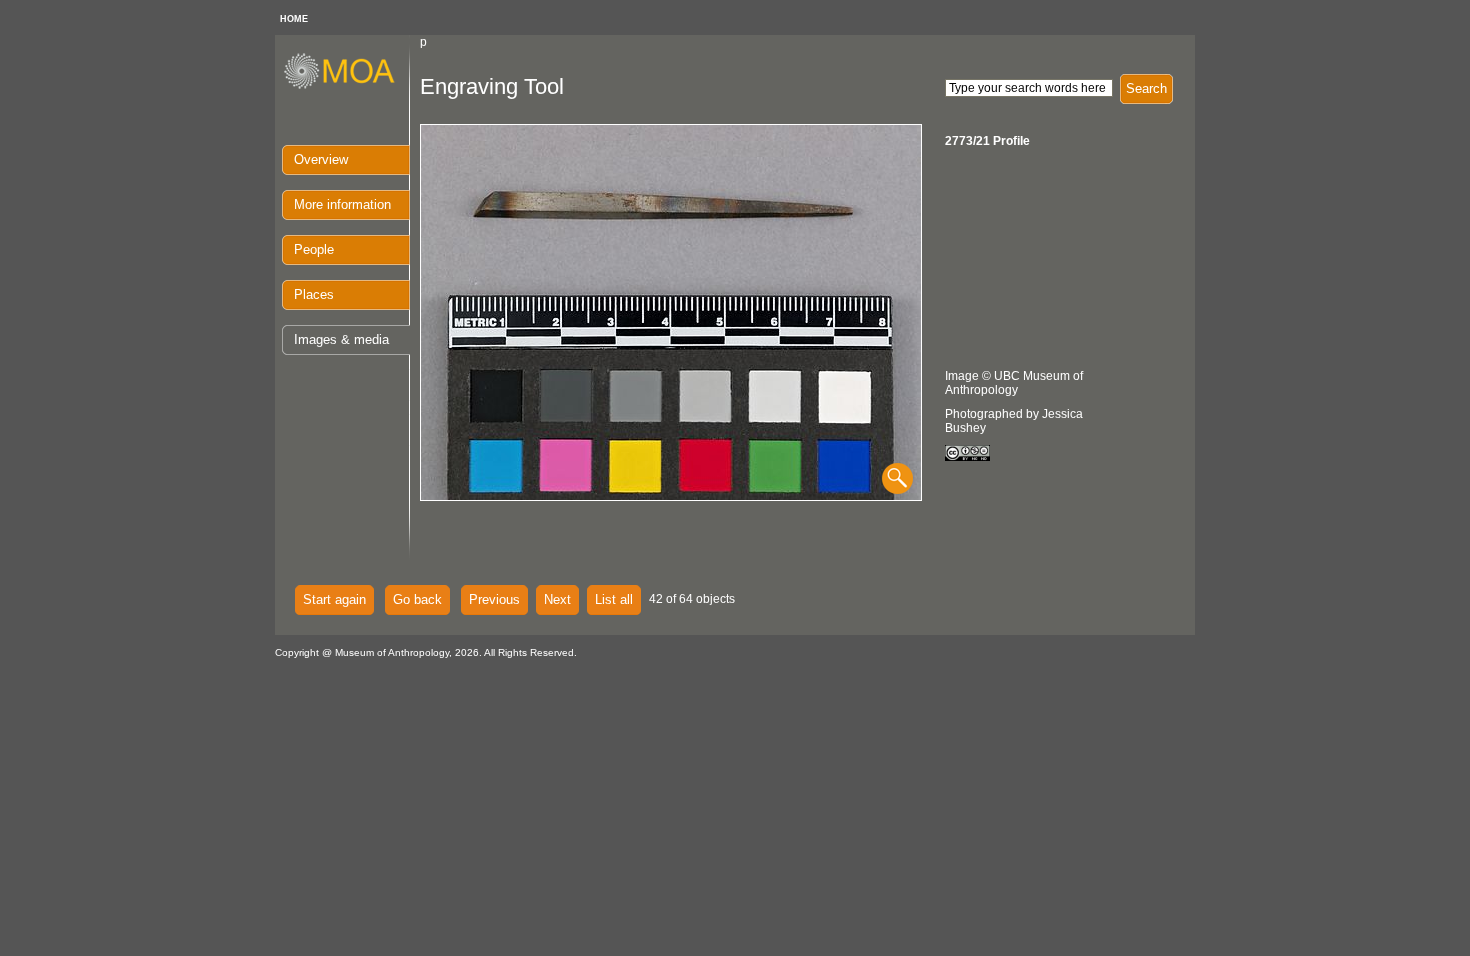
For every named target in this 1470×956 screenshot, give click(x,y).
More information (342, 204)
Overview (321, 159)
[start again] (346, 86)
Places (314, 294)
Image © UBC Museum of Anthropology (1014, 383)
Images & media (341, 339)
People (314, 249)
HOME (294, 19)
